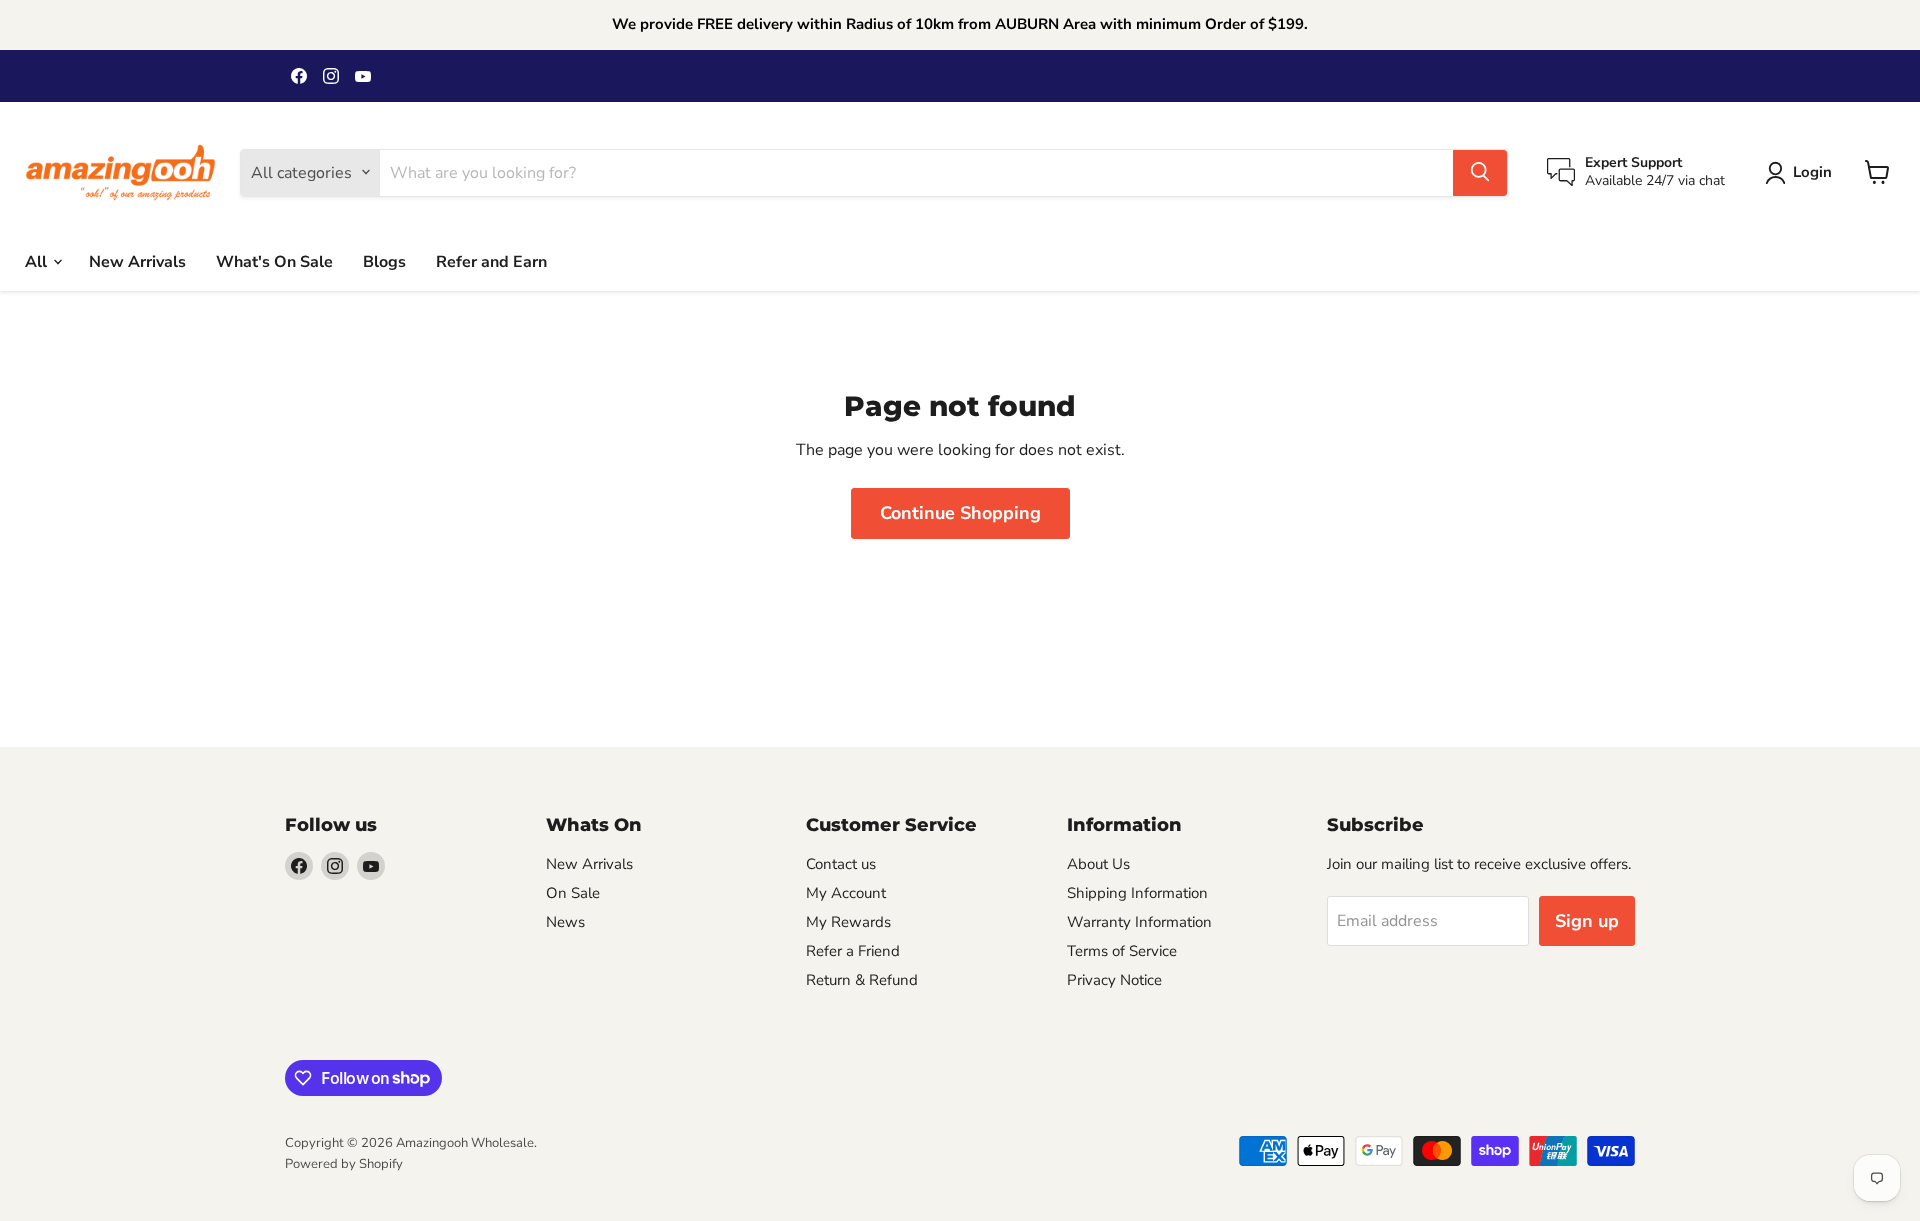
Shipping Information (1137, 893)
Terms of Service (1122, 951)
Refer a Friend (853, 951)
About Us (1098, 864)
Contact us (841, 864)
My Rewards (848, 922)
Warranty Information (1139, 922)
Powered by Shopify (344, 1164)
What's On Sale (274, 261)
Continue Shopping (960, 513)
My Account (846, 893)
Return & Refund (862, 980)
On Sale (573, 893)
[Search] (1480, 172)
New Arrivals (137, 261)
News (565, 922)
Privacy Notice (1114, 980)
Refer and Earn (491, 261)
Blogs (384, 261)
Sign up (1587, 921)
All (38, 261)
